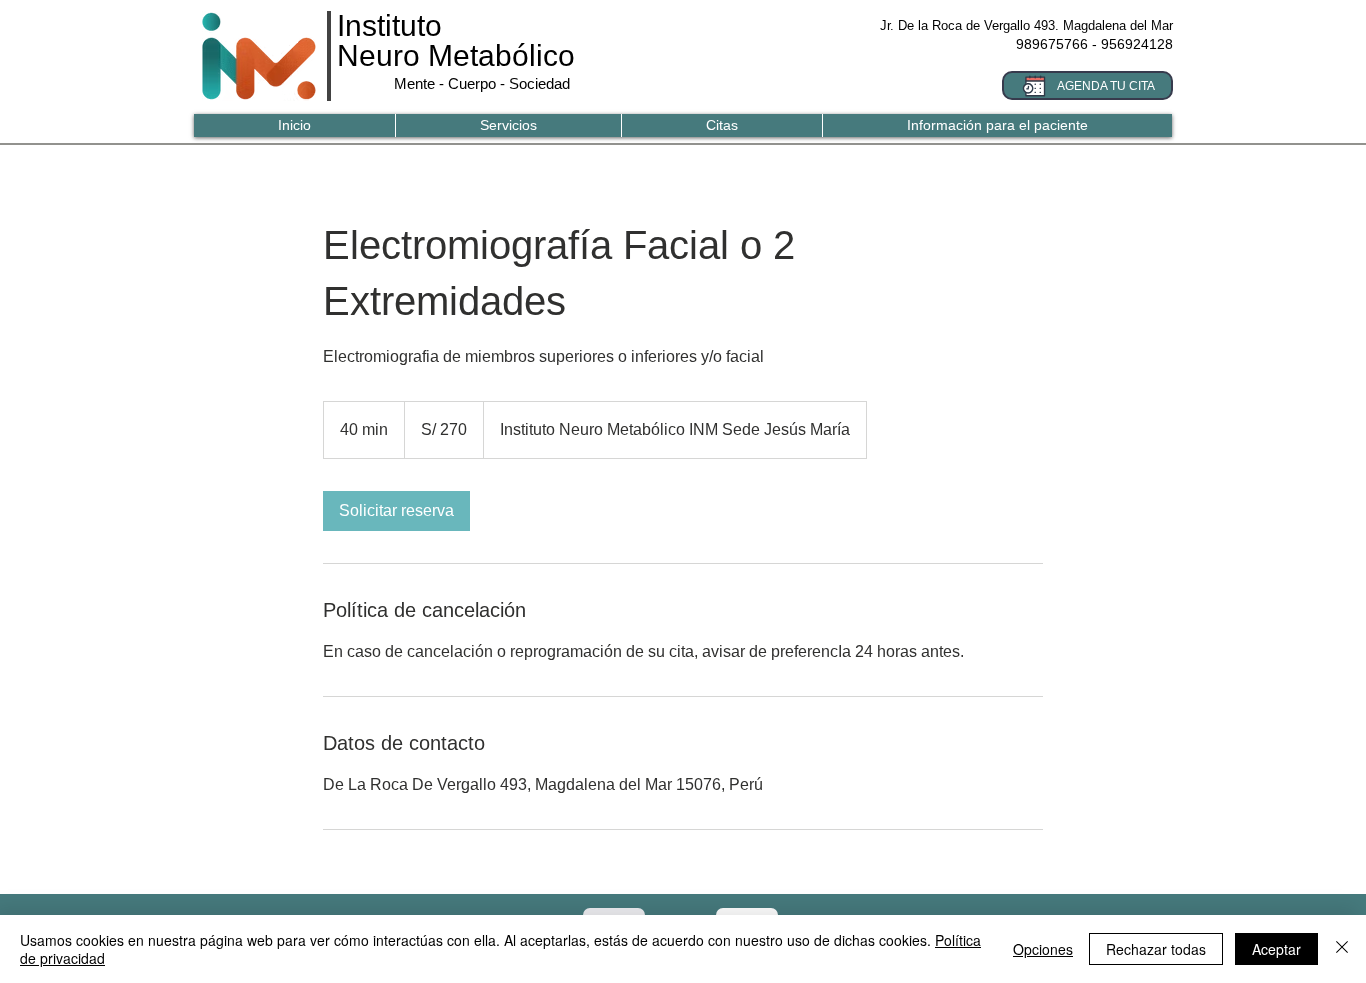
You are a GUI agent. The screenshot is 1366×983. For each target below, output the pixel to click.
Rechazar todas (1156, 949)
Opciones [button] (1043, 949)
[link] (396, 511)
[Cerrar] (1342, 949)
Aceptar (1276, 949)
